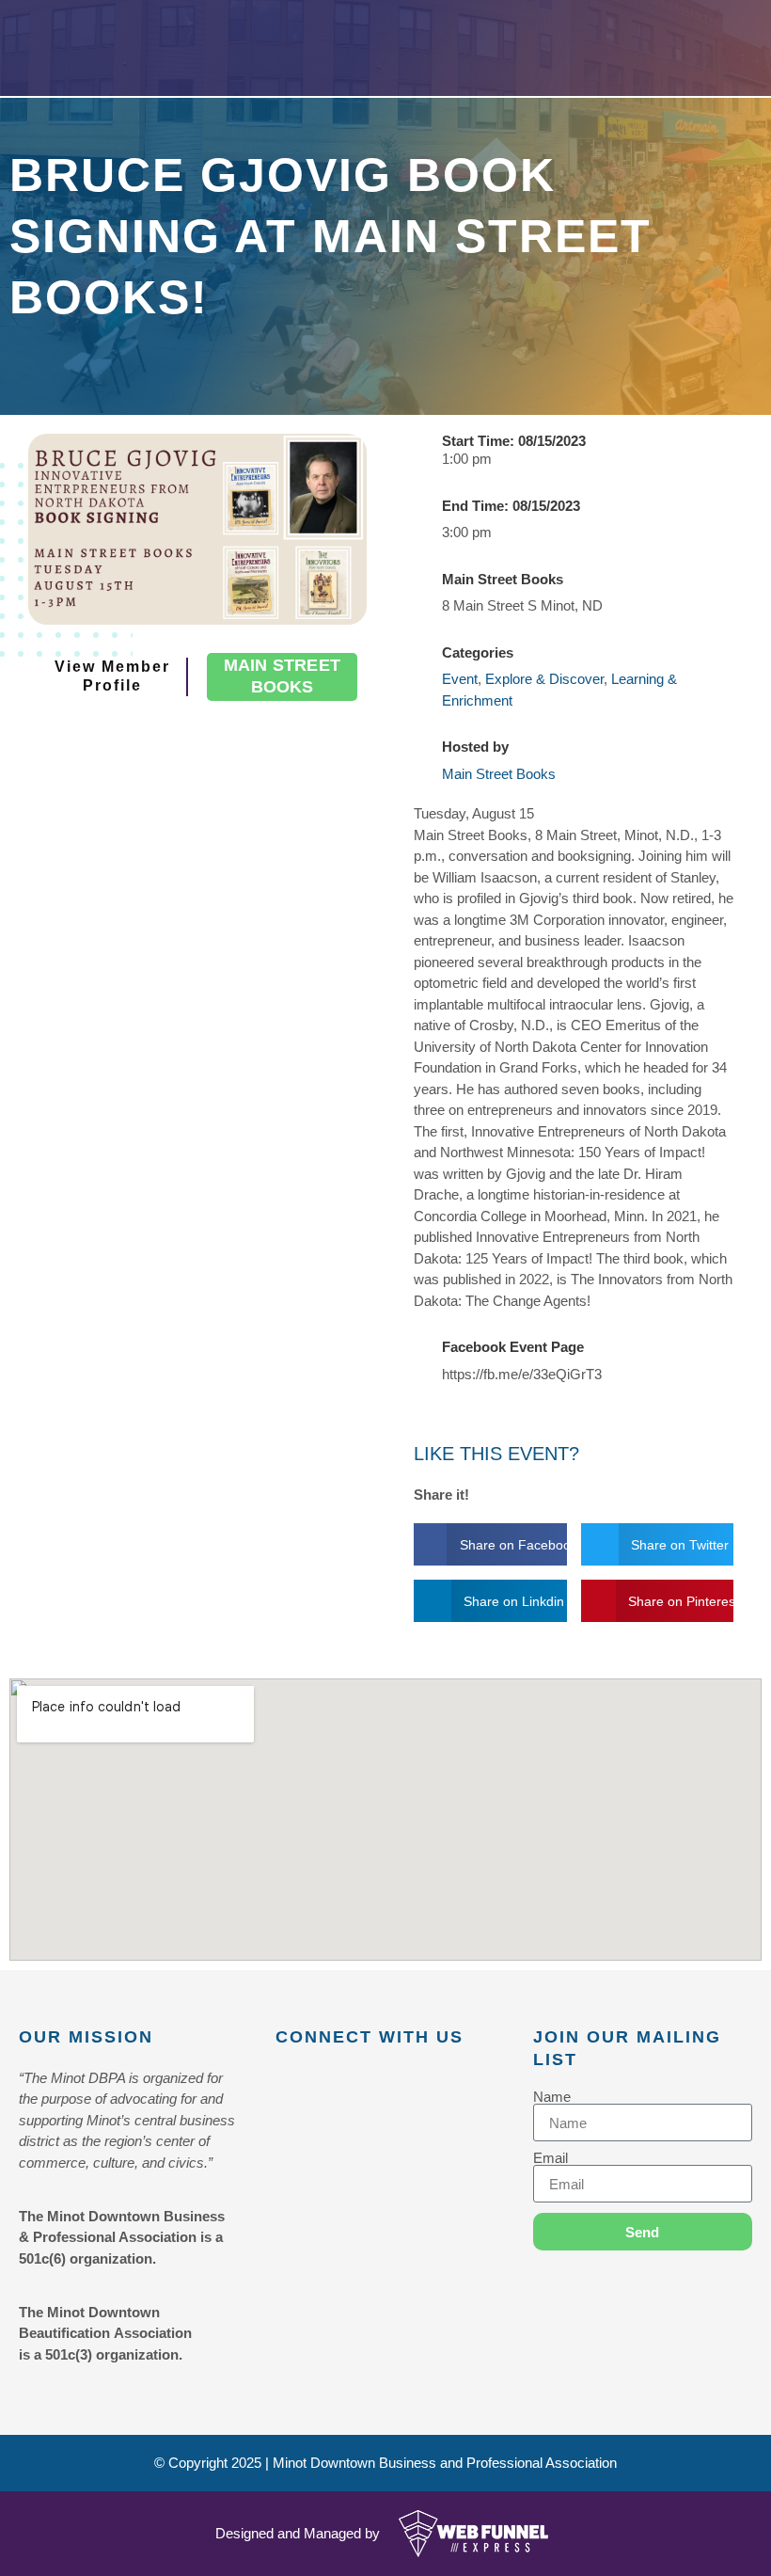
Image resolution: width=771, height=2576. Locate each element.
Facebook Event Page (513, 1347)
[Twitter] (327, 2083)
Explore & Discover (544, 679)
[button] (490, 1544)
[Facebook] (286, 2083)
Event (460, 679)
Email (551, 2158)
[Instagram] (369, 2083)
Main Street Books (499, 774)
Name (552, 2097)
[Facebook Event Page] (422, 1358)
